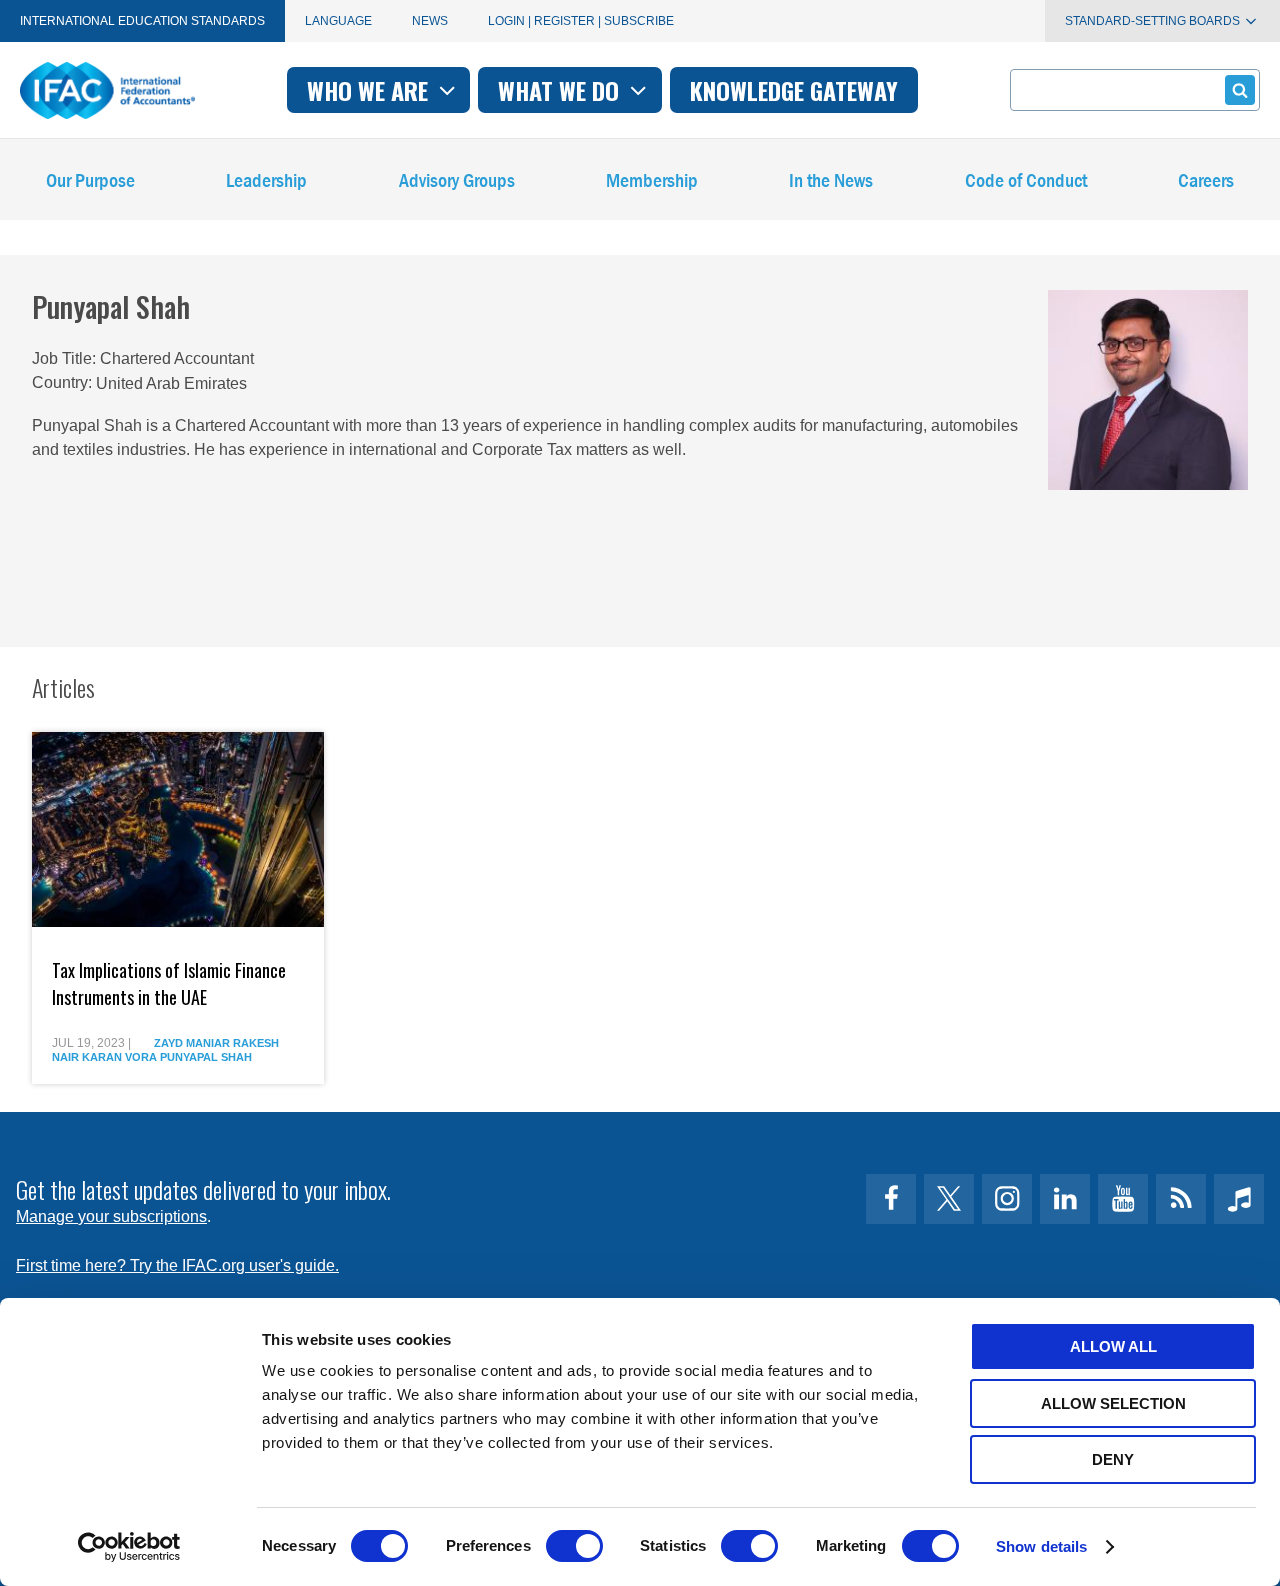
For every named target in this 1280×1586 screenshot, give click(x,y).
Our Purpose (90, 179)
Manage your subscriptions (111, 1216)
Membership (652, 179)
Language (338, 21)
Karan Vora (119, 1057)
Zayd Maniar (192, 1043)
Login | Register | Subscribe (581, 21)
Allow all (1113, 1346)
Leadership (266, 179)
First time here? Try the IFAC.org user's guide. (177, 1265)
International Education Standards (142, 21)
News (430, 21)
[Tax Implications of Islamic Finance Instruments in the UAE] (178, 829)
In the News (831, 179)
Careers (1206, 179)
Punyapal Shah (206, 1057)
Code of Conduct (1026, 179)
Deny (1113, 1459)
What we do (561, 90)
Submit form (1240, 90)
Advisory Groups (457, 179)
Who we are (370, 90)
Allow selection (1113, 1403)
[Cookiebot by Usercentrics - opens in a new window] (129, 1547)
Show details (1041, 1546)
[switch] (574, 1546)
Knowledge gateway (794, 90)
